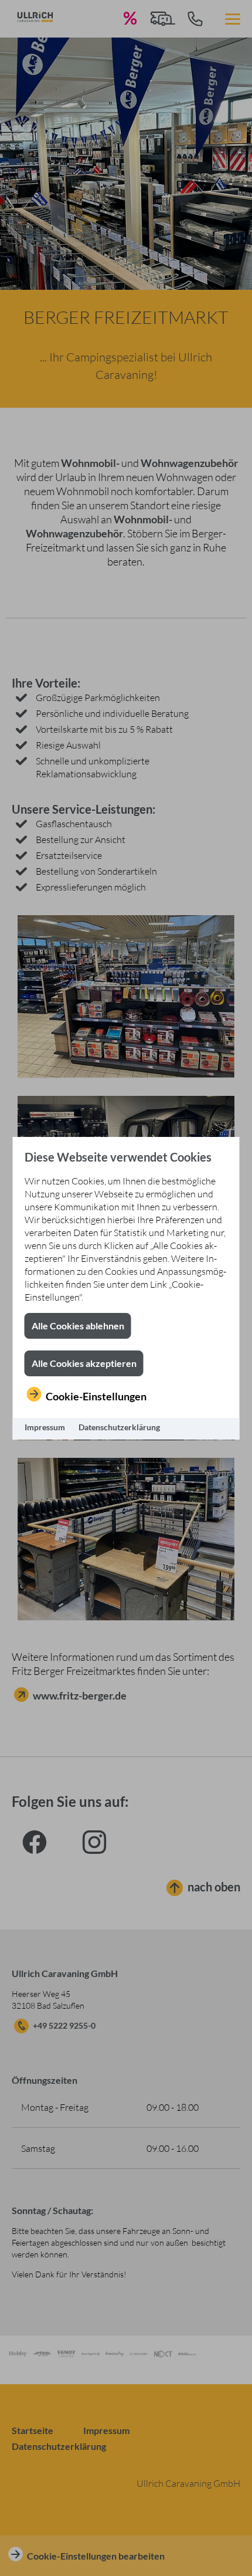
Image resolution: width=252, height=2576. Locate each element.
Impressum (45, 1427)
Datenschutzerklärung (119, 1427)
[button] (78, 1326)
